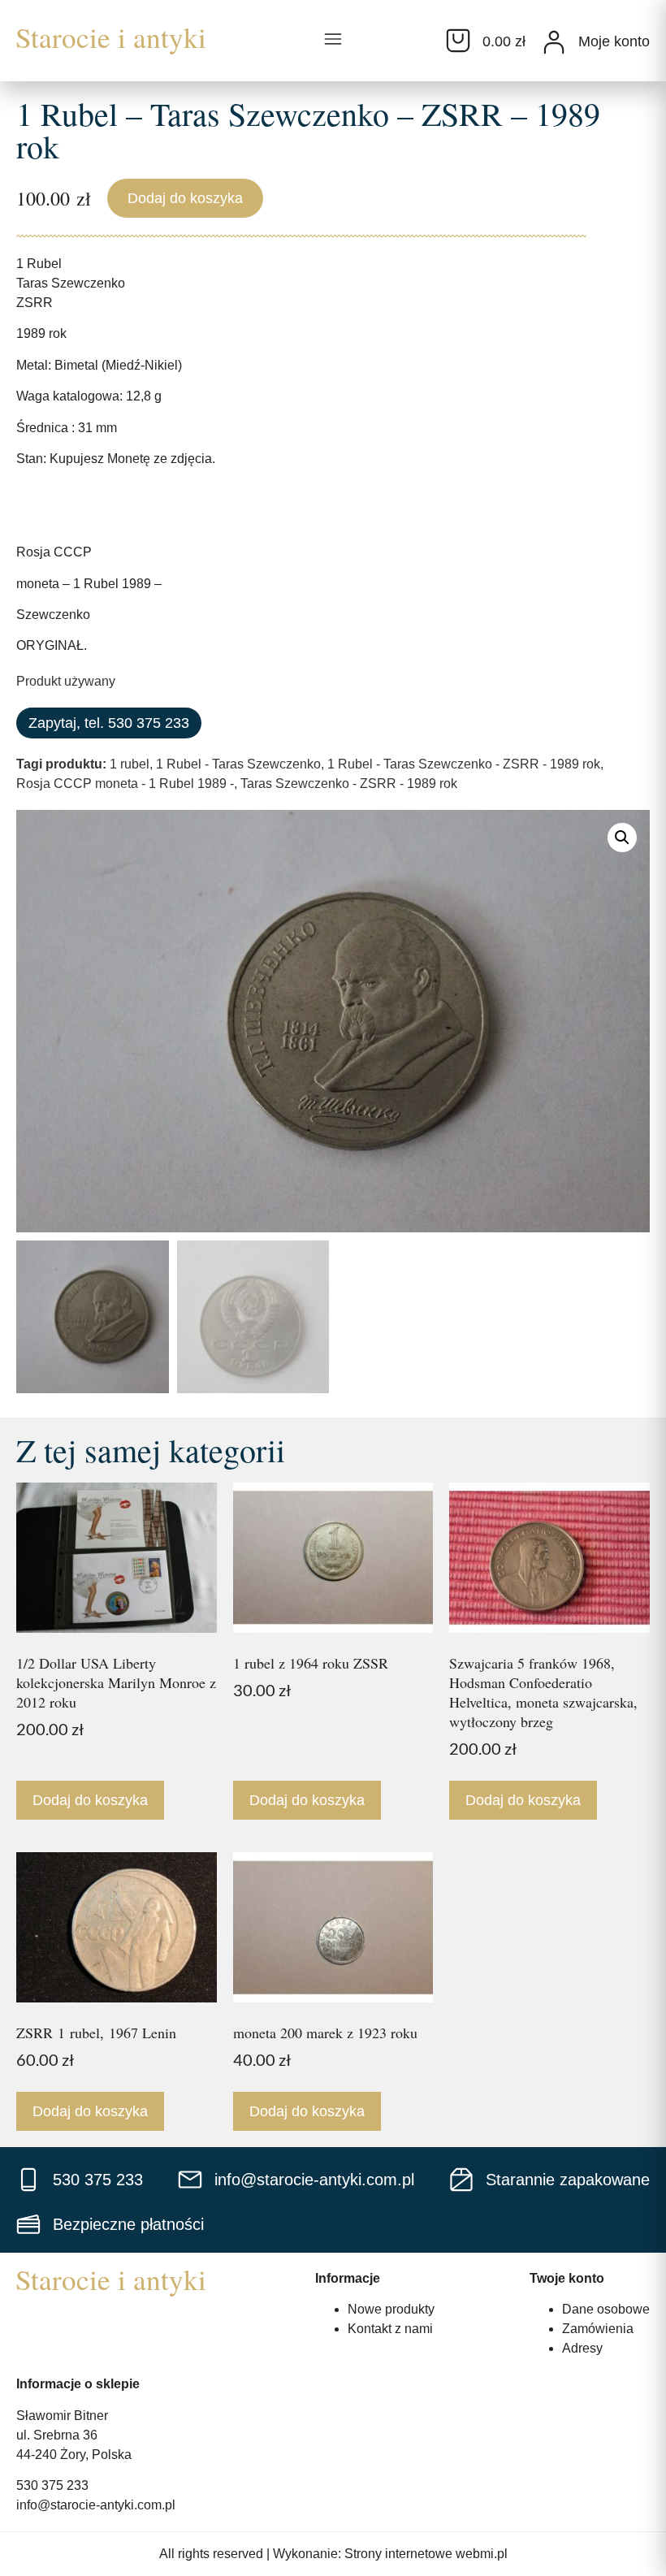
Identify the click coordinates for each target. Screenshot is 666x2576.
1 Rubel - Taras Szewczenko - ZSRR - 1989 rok (464, 764)
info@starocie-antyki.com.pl (96, 2505)
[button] (333, 41)
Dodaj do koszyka (185, 198)
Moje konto (614, 41)
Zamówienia (598, 2329)
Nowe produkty (391, 2309)
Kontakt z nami (390, 2329)
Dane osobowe (606, 2309)
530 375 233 (52, 2485)
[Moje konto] (554, 42)
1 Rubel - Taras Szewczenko (238, 764)
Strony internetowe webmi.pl (426, 2554)
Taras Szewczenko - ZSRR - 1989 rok (349, 784)
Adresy (582, 2348)
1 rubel (130, 764)
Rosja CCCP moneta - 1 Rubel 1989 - (125, 784)
